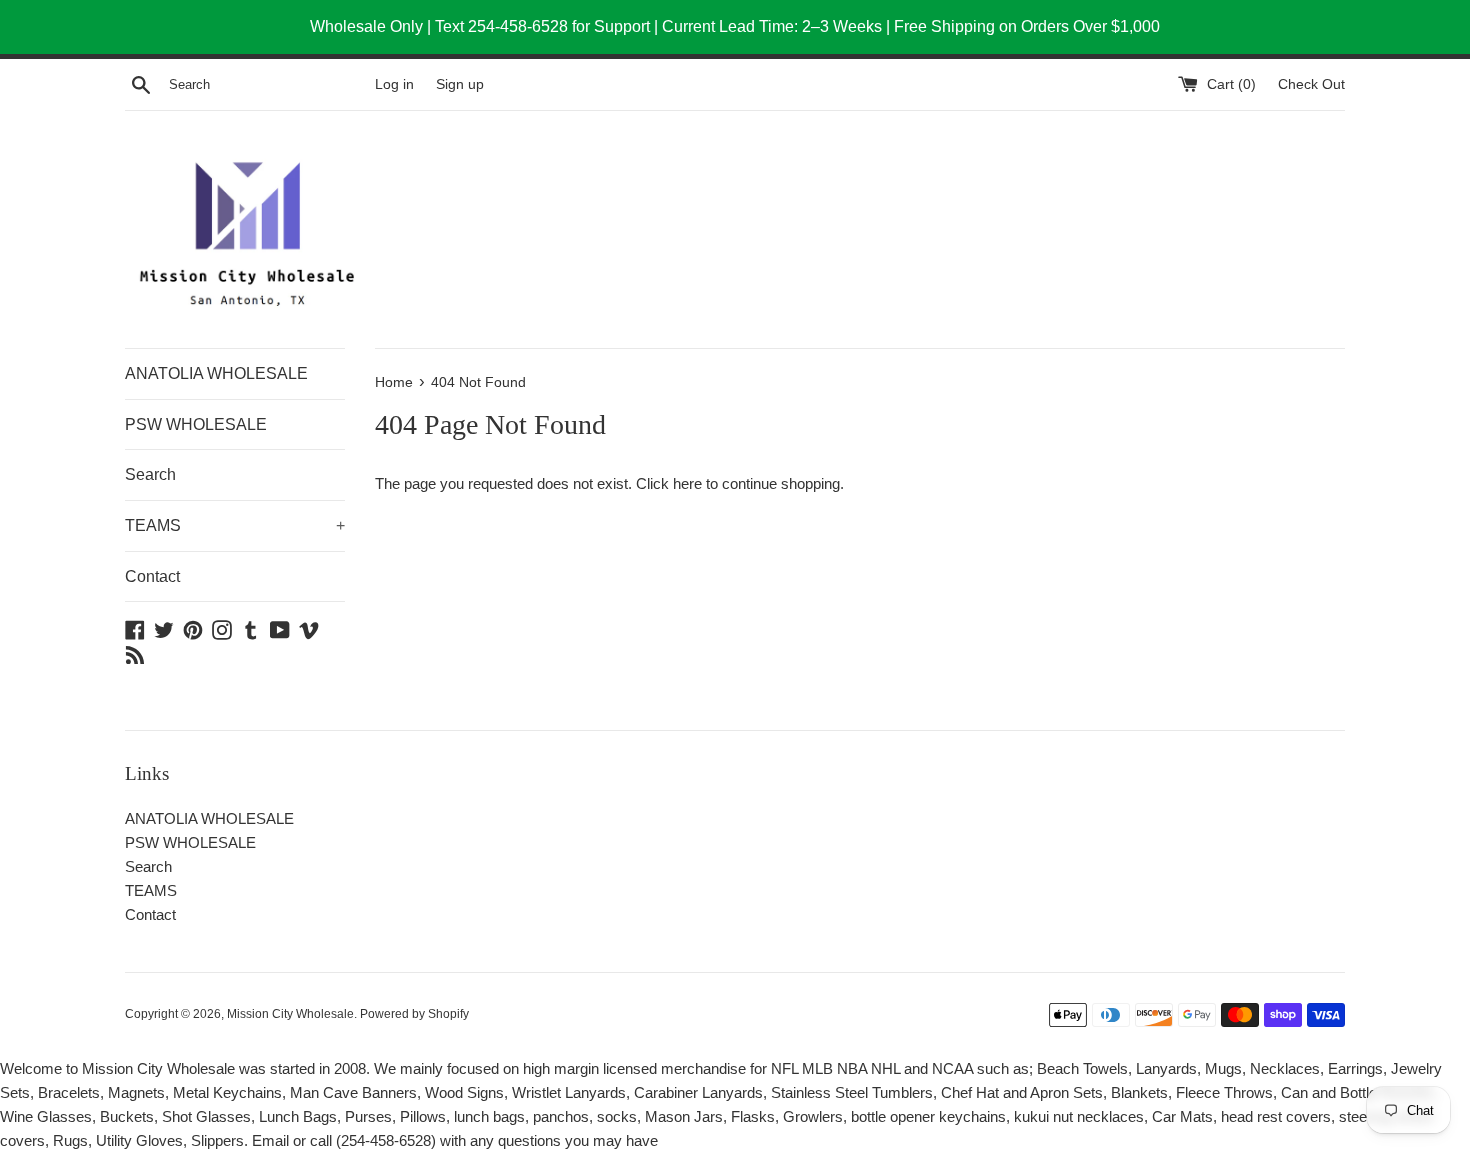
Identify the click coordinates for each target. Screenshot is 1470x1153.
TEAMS (235, 525)
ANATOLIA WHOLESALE (216, 373)
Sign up (460, 84)
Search (150, 474)
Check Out (1311, 84)
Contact (152, 576)
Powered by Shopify (414, 1014)
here (687, 483)
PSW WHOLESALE (196, 424)
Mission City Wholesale (290, 1014)
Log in (394, 84)
